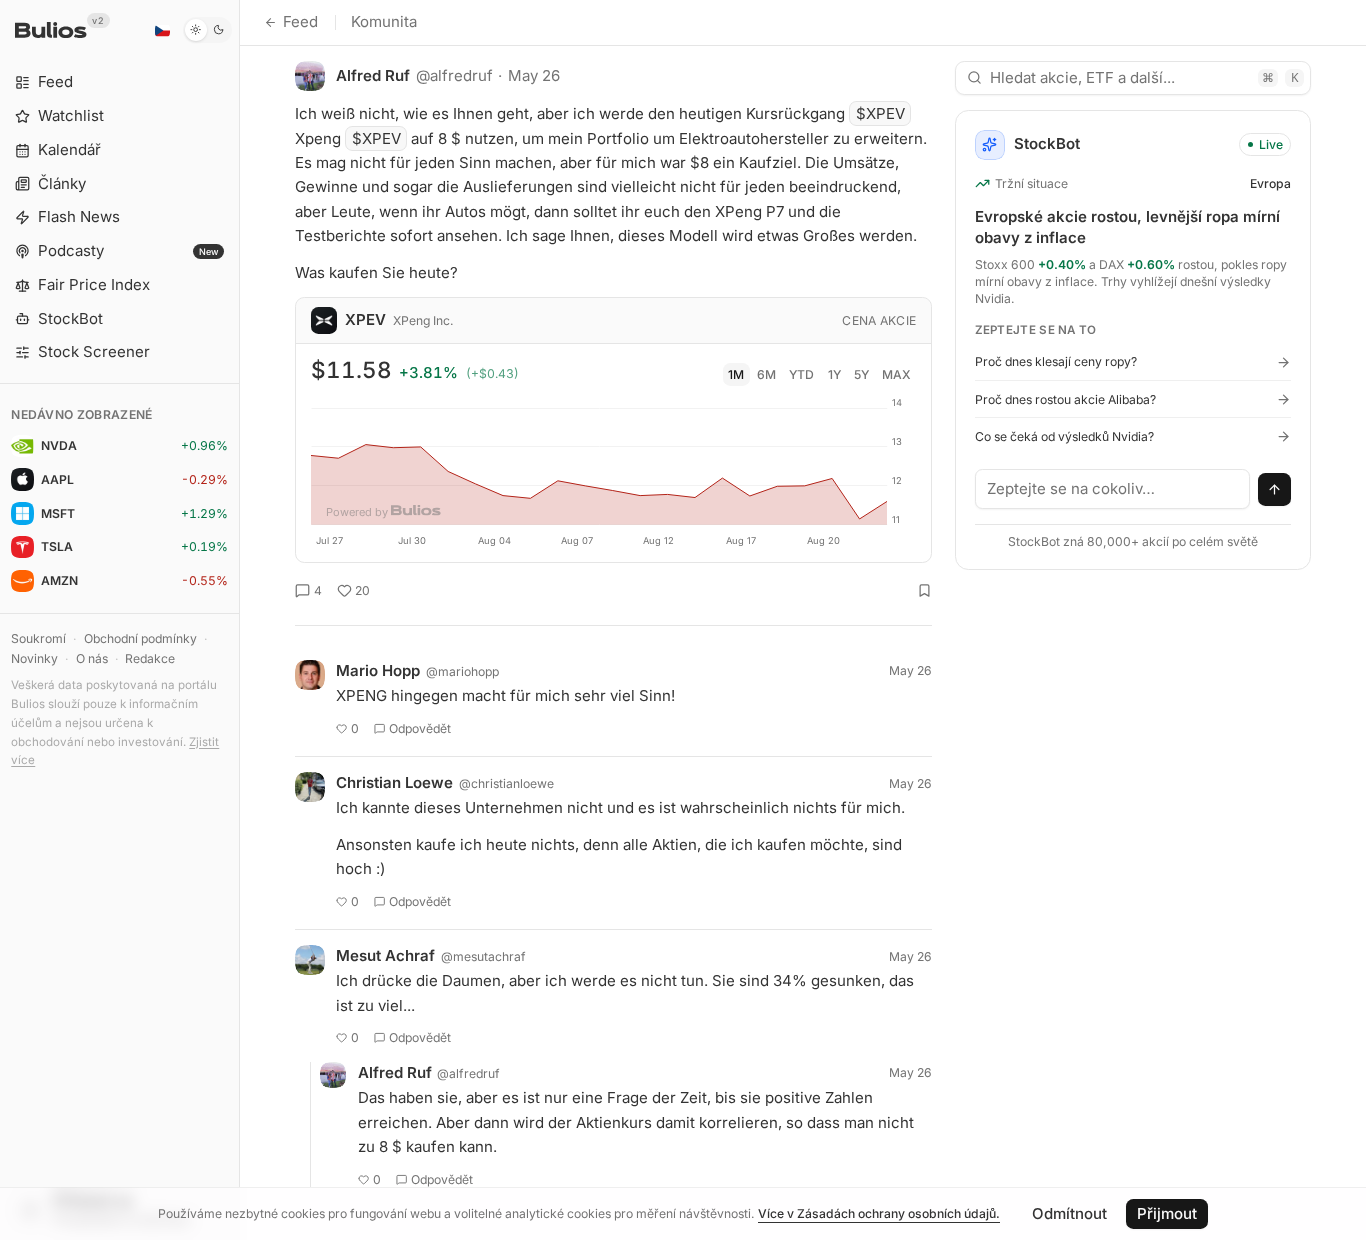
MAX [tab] (896, 374)
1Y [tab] (834, 374)
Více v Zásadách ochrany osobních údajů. (879, 1213)
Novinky (34, 658)
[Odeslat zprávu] (1275, 490)
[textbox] (1113, 489)
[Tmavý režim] (207, 30)
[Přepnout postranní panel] (239, 620)
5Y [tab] (861, 374)
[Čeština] (162, 30)
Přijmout (1167, 1213)
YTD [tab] (801, 374)
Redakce (150, 658)
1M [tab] (736, 374)
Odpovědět (420, 728)
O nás (92, 658)
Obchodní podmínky (140, 638)
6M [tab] (766, 374)
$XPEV (880, 113)
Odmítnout (1069, 1213)
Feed (300, 21)
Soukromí (38, 638)
